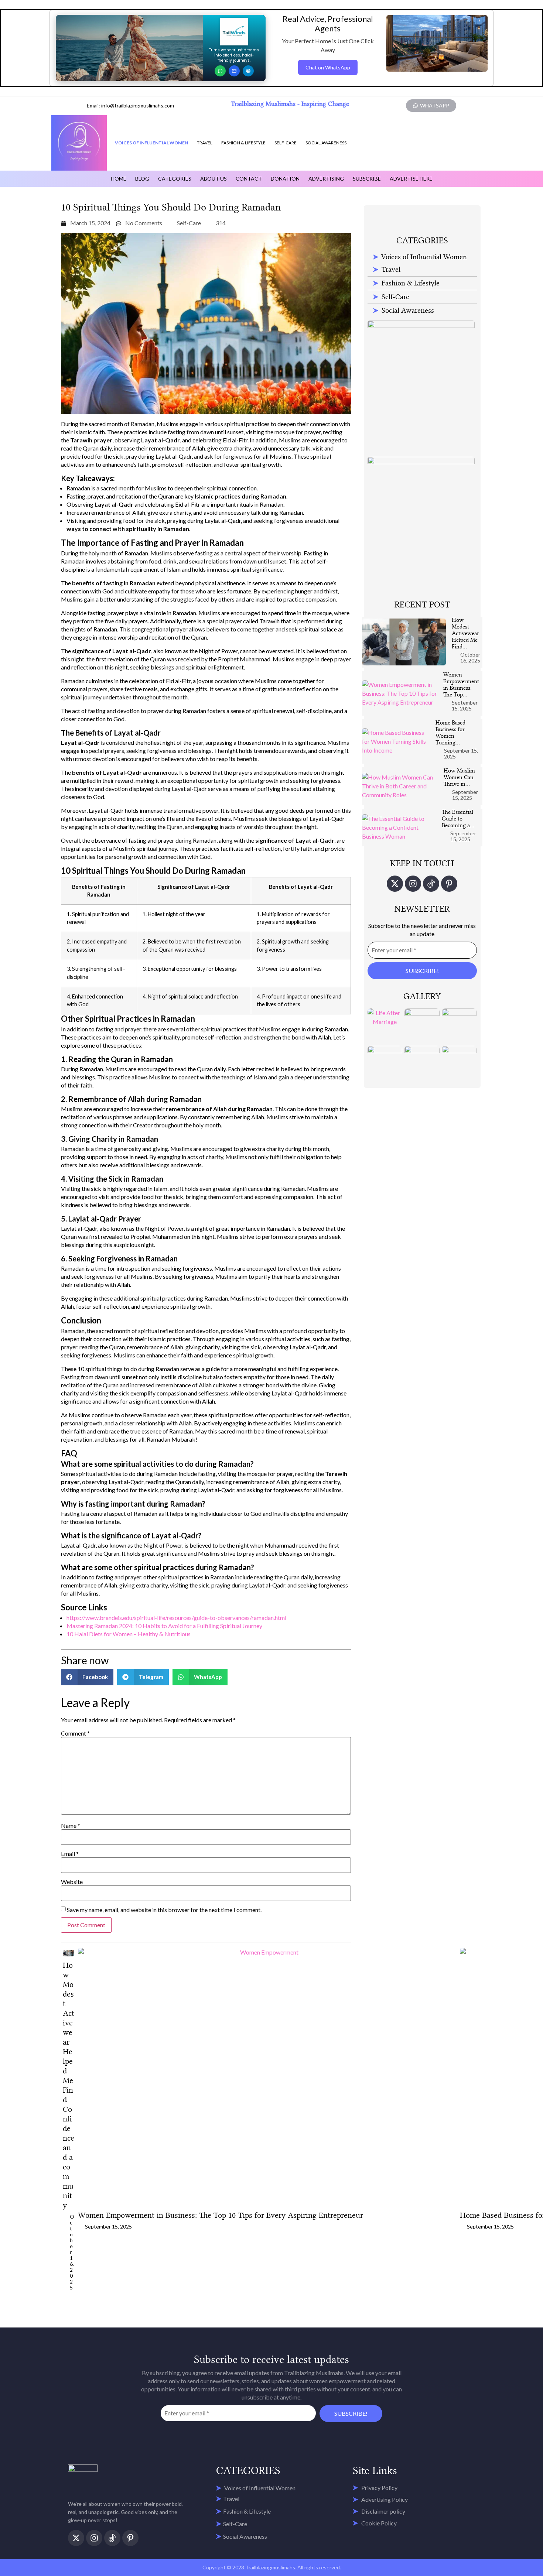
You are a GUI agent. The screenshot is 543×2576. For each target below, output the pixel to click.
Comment (75, 1733)
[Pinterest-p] (449, 884)
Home (119, 179)
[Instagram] (413, 884)
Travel (205, 143)
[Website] (248, 71)
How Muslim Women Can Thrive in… (459, 777)
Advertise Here (411, 179)
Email (70, 1854)
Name (71, 1826)
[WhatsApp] (220, 71)
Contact (249, 179)
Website (72, 1882)
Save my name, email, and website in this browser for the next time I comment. (164, 1910)
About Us (214, 179)
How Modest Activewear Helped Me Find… (465, 633)
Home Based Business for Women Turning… (450, 733)
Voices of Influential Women (151, 143)
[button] (87, 1677)
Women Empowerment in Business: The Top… (461, 685)
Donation (285, 179)
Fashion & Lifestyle (243, 143)
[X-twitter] (395, 884)
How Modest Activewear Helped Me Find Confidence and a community (69, 2085)
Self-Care (286, 143)
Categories (175, 179)
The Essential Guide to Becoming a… (458, 819)
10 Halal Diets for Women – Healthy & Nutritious (129, 1634)
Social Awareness (326, 143)
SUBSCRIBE (367, 179)
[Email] (234, 71)
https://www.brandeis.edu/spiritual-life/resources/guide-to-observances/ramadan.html (176, 1618)
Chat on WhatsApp (328, 67)
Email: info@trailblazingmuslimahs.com (130, 105)
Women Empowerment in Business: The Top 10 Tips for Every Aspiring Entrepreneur (221, 2215)
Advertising (326, 179)
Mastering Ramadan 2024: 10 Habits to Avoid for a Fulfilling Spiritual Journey (164, 1626)
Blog (142, 179)
